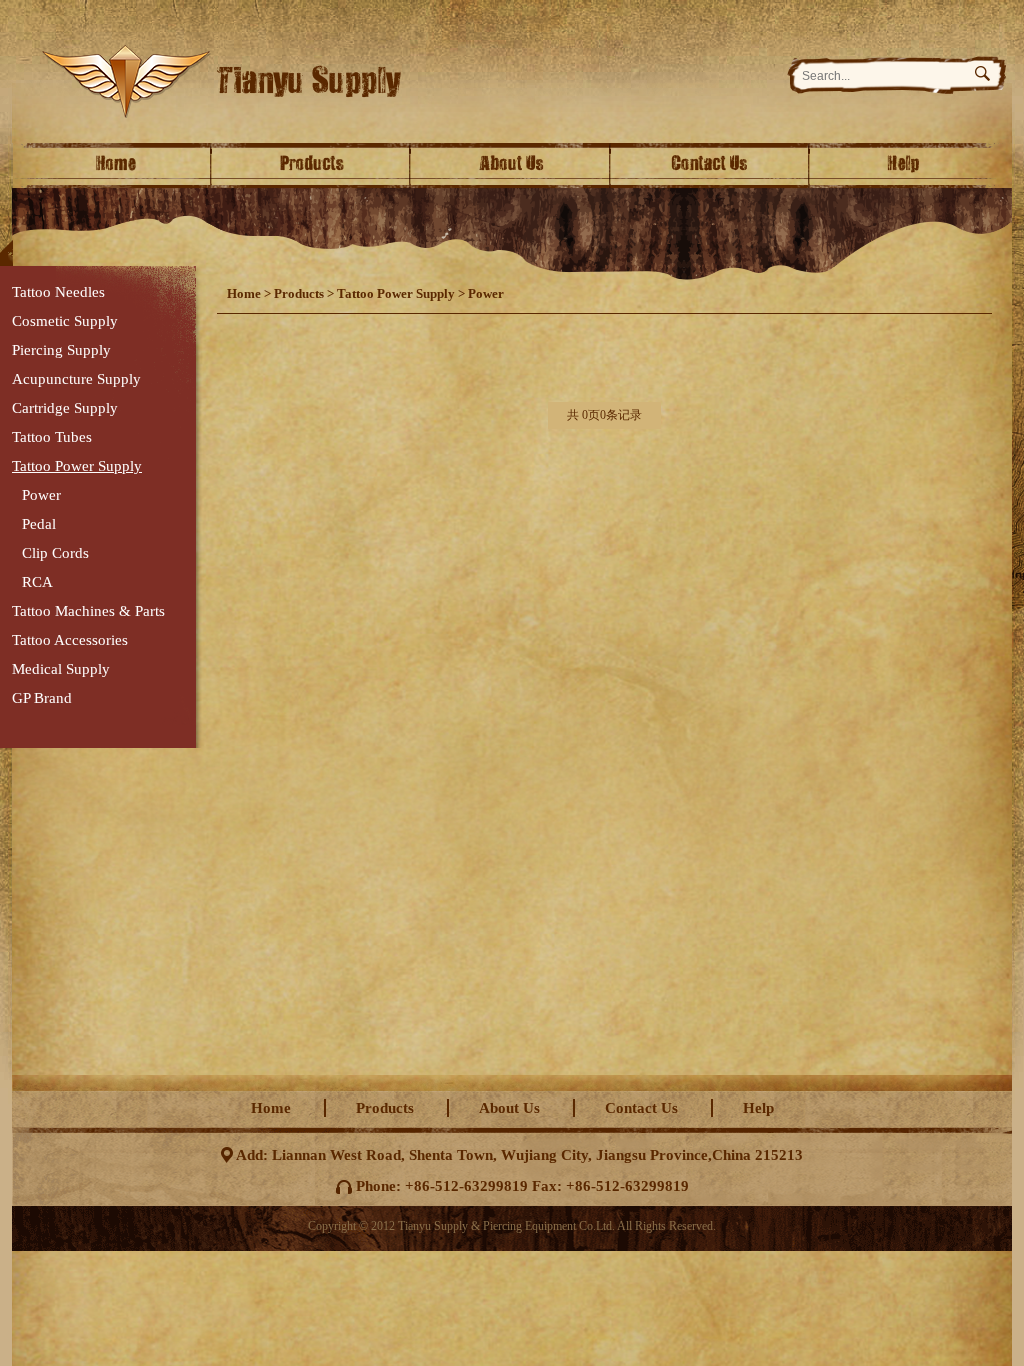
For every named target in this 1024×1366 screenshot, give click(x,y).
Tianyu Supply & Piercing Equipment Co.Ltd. (403, 81)
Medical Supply (61, 669)
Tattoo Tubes (52, 437)
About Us (512, 165)
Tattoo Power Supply (77, 466)
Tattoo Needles (58, 292)
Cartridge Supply (65, 408)
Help (912, 165)
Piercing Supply (61, 350)
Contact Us (712, 165)
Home (112, 165)
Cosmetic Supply (65, 321)
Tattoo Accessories (70, 640)
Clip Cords (55, 553)
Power (41, 495)
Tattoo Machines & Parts (88, 611)
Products (312, 165)
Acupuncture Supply (76, 379)
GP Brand (42, 698)
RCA (37, 582)
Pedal (39, 524)
